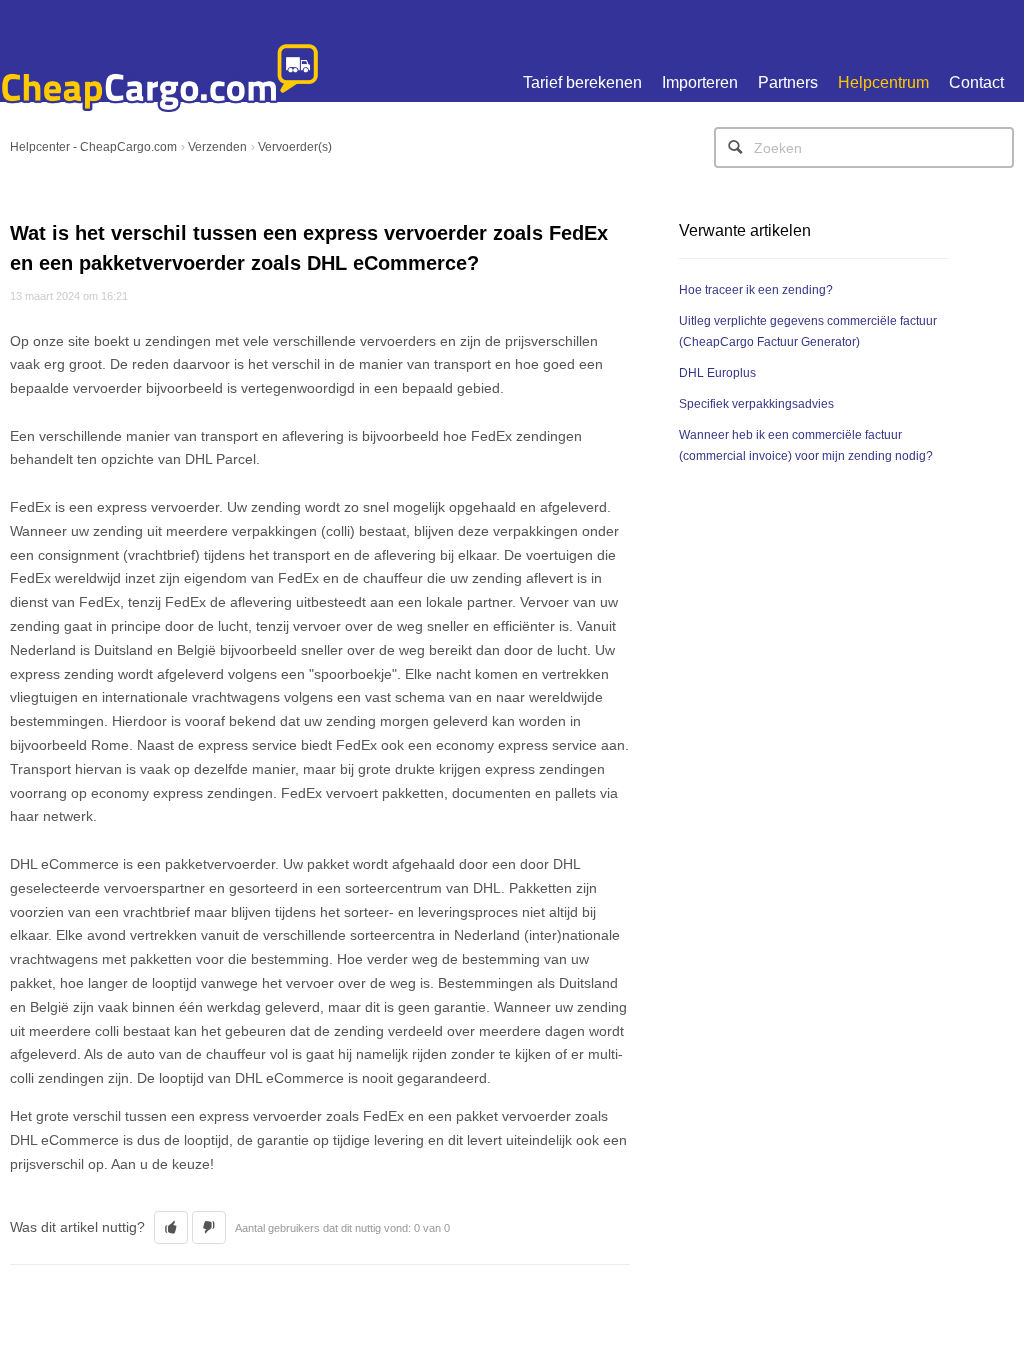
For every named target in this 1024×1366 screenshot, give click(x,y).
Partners (788, 82)
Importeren (700, 82)
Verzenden (217, 147)
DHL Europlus (717, 373)
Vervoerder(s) (295, 147)
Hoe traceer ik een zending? (756, 290)
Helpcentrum (883, 82)
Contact (976, 82)
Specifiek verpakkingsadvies (756, 404)
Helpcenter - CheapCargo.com (93, 147)
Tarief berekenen (582, 82)
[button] (171, 1227)
